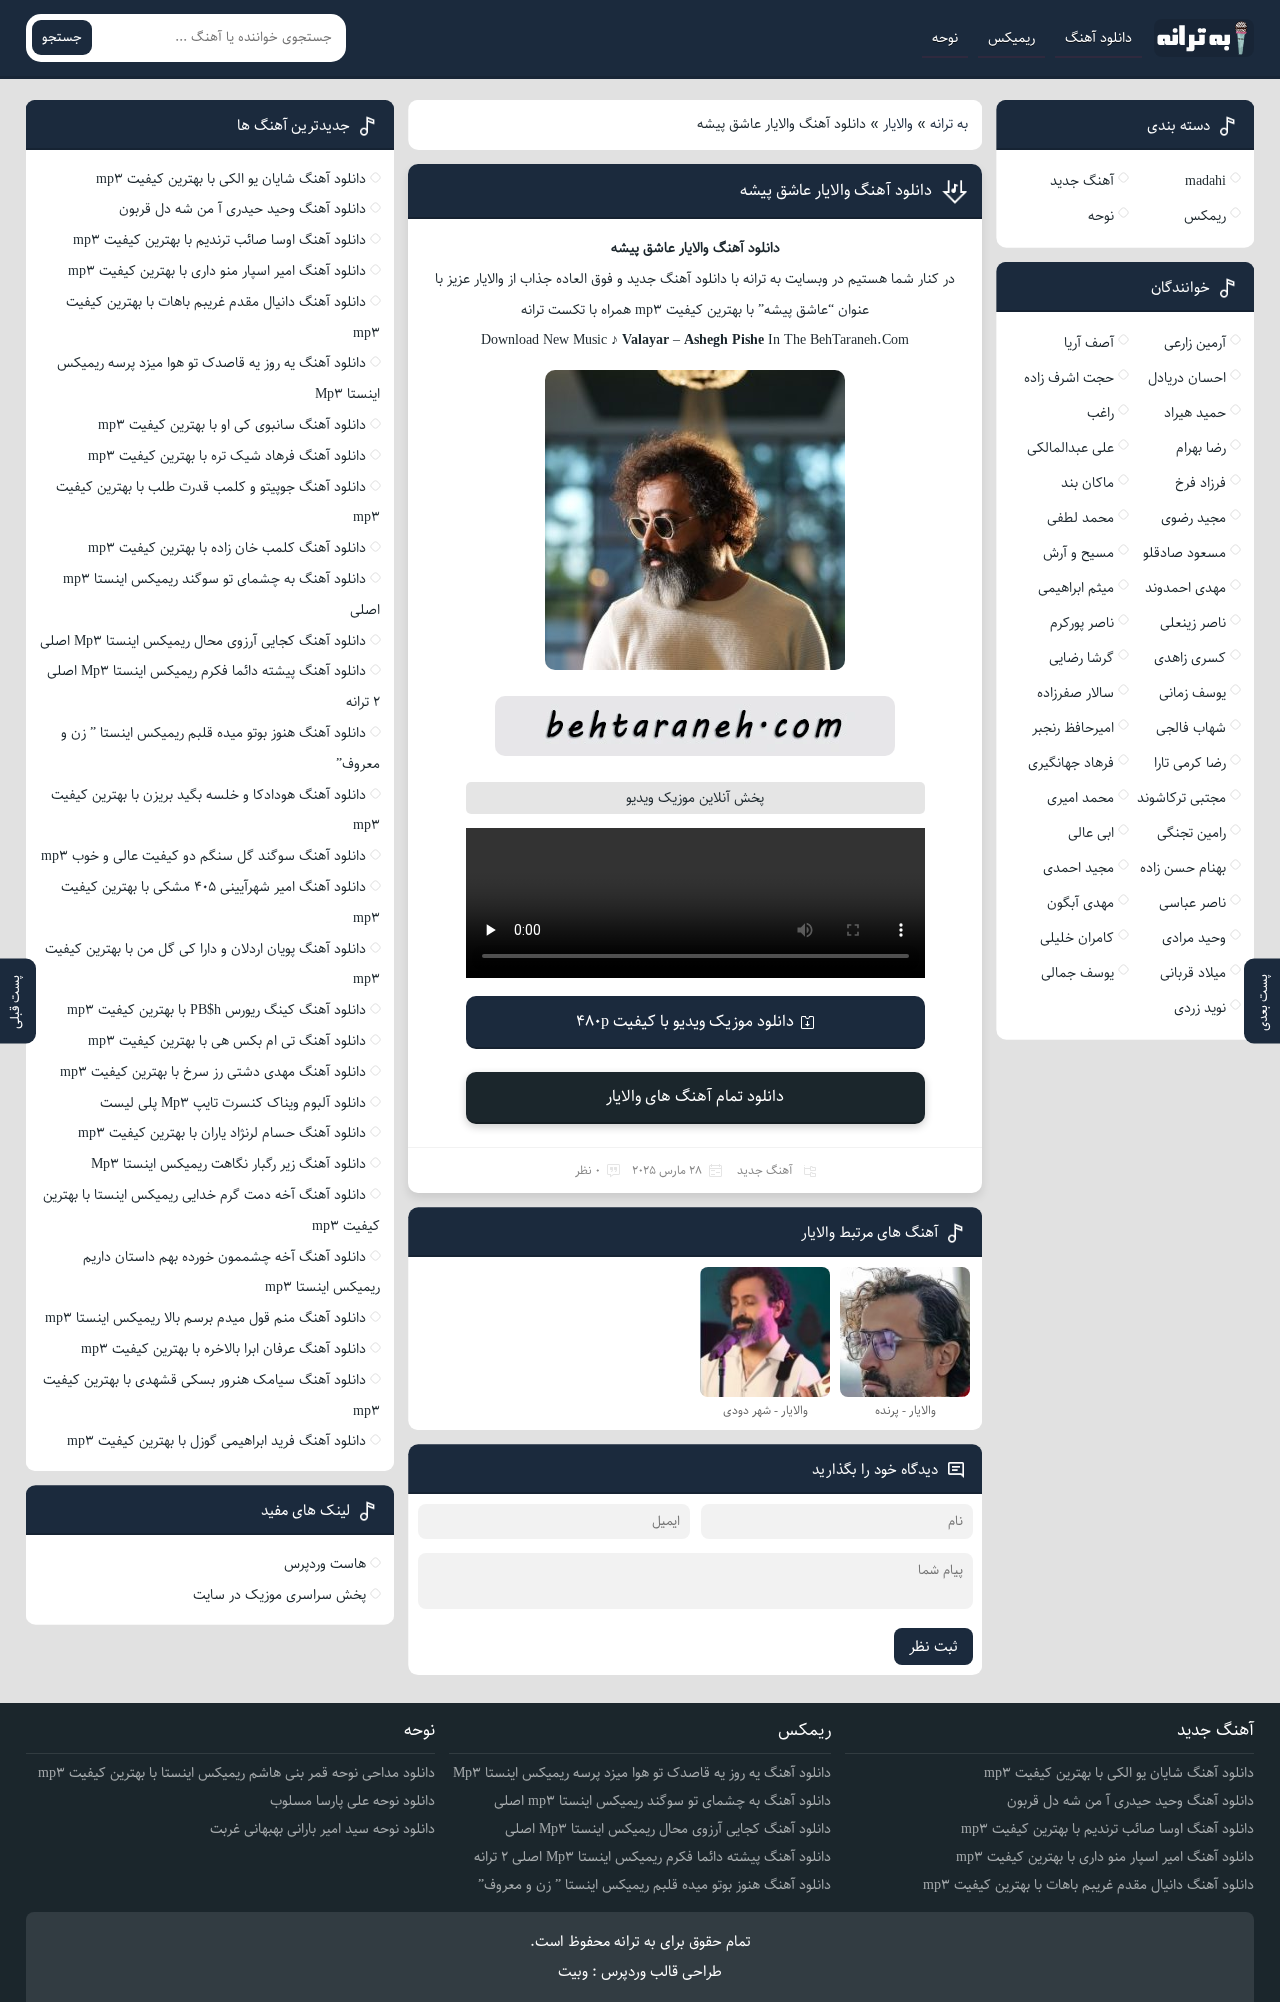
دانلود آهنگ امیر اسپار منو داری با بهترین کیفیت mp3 (217, 271)
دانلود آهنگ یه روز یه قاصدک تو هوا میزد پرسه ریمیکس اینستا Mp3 (642, 1773)
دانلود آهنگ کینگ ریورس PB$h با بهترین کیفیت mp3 (216, 1010)
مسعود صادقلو (1184, 553)
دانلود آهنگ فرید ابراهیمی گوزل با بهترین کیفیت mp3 (216, 1441)
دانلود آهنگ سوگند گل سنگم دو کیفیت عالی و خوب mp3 (203, 856)
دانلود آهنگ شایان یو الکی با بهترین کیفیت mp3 (231, 179)
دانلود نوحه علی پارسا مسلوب (352, 1801)
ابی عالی (1091, 833)
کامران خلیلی (1077, 938)
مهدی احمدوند (1185, 588)
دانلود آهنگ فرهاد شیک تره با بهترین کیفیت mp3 (227, 456)
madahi (1205, 181)
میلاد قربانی (1193, 973)
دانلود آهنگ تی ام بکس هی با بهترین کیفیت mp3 (227, 1041)
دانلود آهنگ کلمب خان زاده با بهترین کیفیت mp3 (227, 548)
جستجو (62, 37)
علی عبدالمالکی (1070, 448)
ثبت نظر (933, 1646)
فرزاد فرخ (1200, 483)
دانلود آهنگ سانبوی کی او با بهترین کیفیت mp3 (232, 425)
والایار (898, 124)
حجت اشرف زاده (1069, 378)
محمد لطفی (1080, 518)
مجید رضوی (1193, 518)
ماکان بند (1087, 483)
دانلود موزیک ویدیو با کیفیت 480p (685, 1021)
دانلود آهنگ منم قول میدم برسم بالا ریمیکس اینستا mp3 (205, 1318)
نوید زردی (1200, 1008)
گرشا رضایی (1081, 658)
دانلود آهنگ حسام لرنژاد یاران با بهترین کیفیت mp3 (222, 1133)
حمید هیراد (1195, 413)
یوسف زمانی (1192, 693)
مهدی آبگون (1080, 903)
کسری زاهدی (1190, 658)
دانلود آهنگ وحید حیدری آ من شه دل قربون (242, 209)
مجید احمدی (1078, 868)
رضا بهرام (1201, 448)
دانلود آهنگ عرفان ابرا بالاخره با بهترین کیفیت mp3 (223, 1349)
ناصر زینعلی (1193, 623)
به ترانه (949, 124)
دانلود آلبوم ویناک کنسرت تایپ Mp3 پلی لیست (233, 1103)
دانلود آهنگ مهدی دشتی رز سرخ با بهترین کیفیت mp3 (213, 1072)
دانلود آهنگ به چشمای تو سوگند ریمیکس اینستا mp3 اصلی (662, 1801)
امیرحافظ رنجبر (1073, 728)
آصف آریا (1089, 343)
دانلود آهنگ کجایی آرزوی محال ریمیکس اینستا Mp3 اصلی (203, 641)
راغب (1100, 413)
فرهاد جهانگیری (1071, 763)
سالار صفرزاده (1075, 693)
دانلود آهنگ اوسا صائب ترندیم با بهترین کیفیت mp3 (219, 240)
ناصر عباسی (1192, 903)
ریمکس (1205, 216)
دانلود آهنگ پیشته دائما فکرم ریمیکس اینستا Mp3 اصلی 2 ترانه (652, 1857)
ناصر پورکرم (1082, 623)
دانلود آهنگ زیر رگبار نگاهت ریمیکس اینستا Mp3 (228, 1164)
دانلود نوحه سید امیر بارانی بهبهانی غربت (322, 1829)
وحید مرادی (1194, 938)
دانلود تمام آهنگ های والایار (695, 1096)
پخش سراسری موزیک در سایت (279, 1595)
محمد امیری (1080, 798)
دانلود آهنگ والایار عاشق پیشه (836, 190)
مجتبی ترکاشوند (1181, 798)
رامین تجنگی (1191, 833)
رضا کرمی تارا (1190, 763)
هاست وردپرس (325, 1564)
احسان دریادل (1187, 378)
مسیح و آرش (1078, 553)
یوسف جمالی (1077, 973)
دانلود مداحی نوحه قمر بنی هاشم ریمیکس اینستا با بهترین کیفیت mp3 (236, 1773)
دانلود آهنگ (1098, 38)
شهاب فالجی (1191, 728)
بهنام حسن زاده (1183, 868)
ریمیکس (1011, 38)
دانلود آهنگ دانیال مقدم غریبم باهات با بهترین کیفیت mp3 (1088, 1885)
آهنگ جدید (765, 1170)
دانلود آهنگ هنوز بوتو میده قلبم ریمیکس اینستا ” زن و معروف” (654, 1885)
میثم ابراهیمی (1076, 588)
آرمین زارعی (1195, 343)
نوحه (945, 38)
